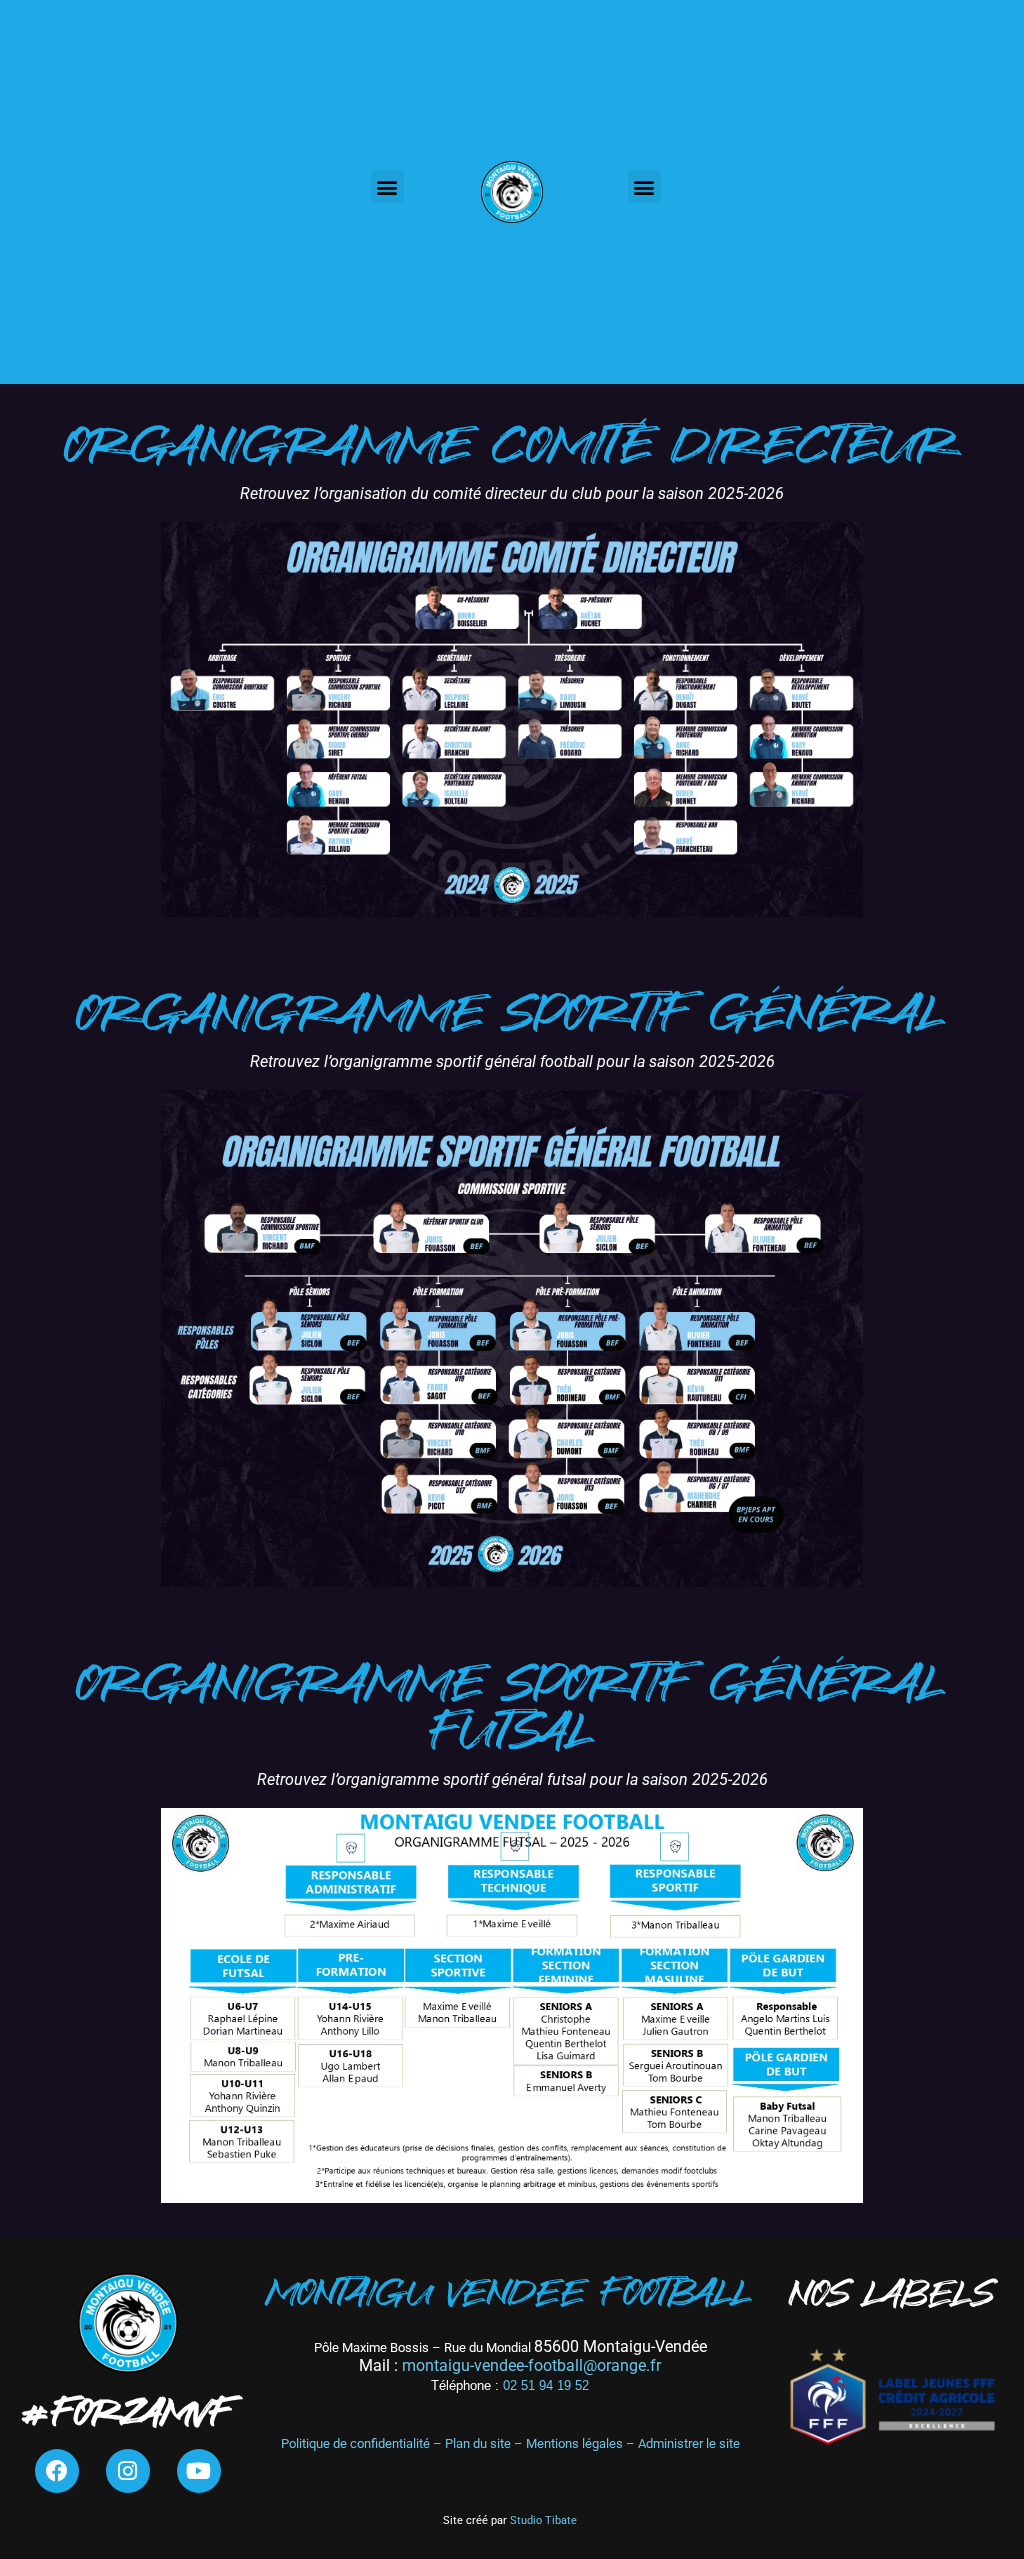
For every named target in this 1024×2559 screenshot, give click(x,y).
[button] (387, 186)
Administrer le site (689, 2443)
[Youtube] (199, 2471)
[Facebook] (57, 2471)
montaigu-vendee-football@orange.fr (531, 2365)
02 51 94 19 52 (510, 2385)
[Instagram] (128, 2471)
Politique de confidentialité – (363, 2443)
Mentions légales (574, 2443)
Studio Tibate (542, 2520)
